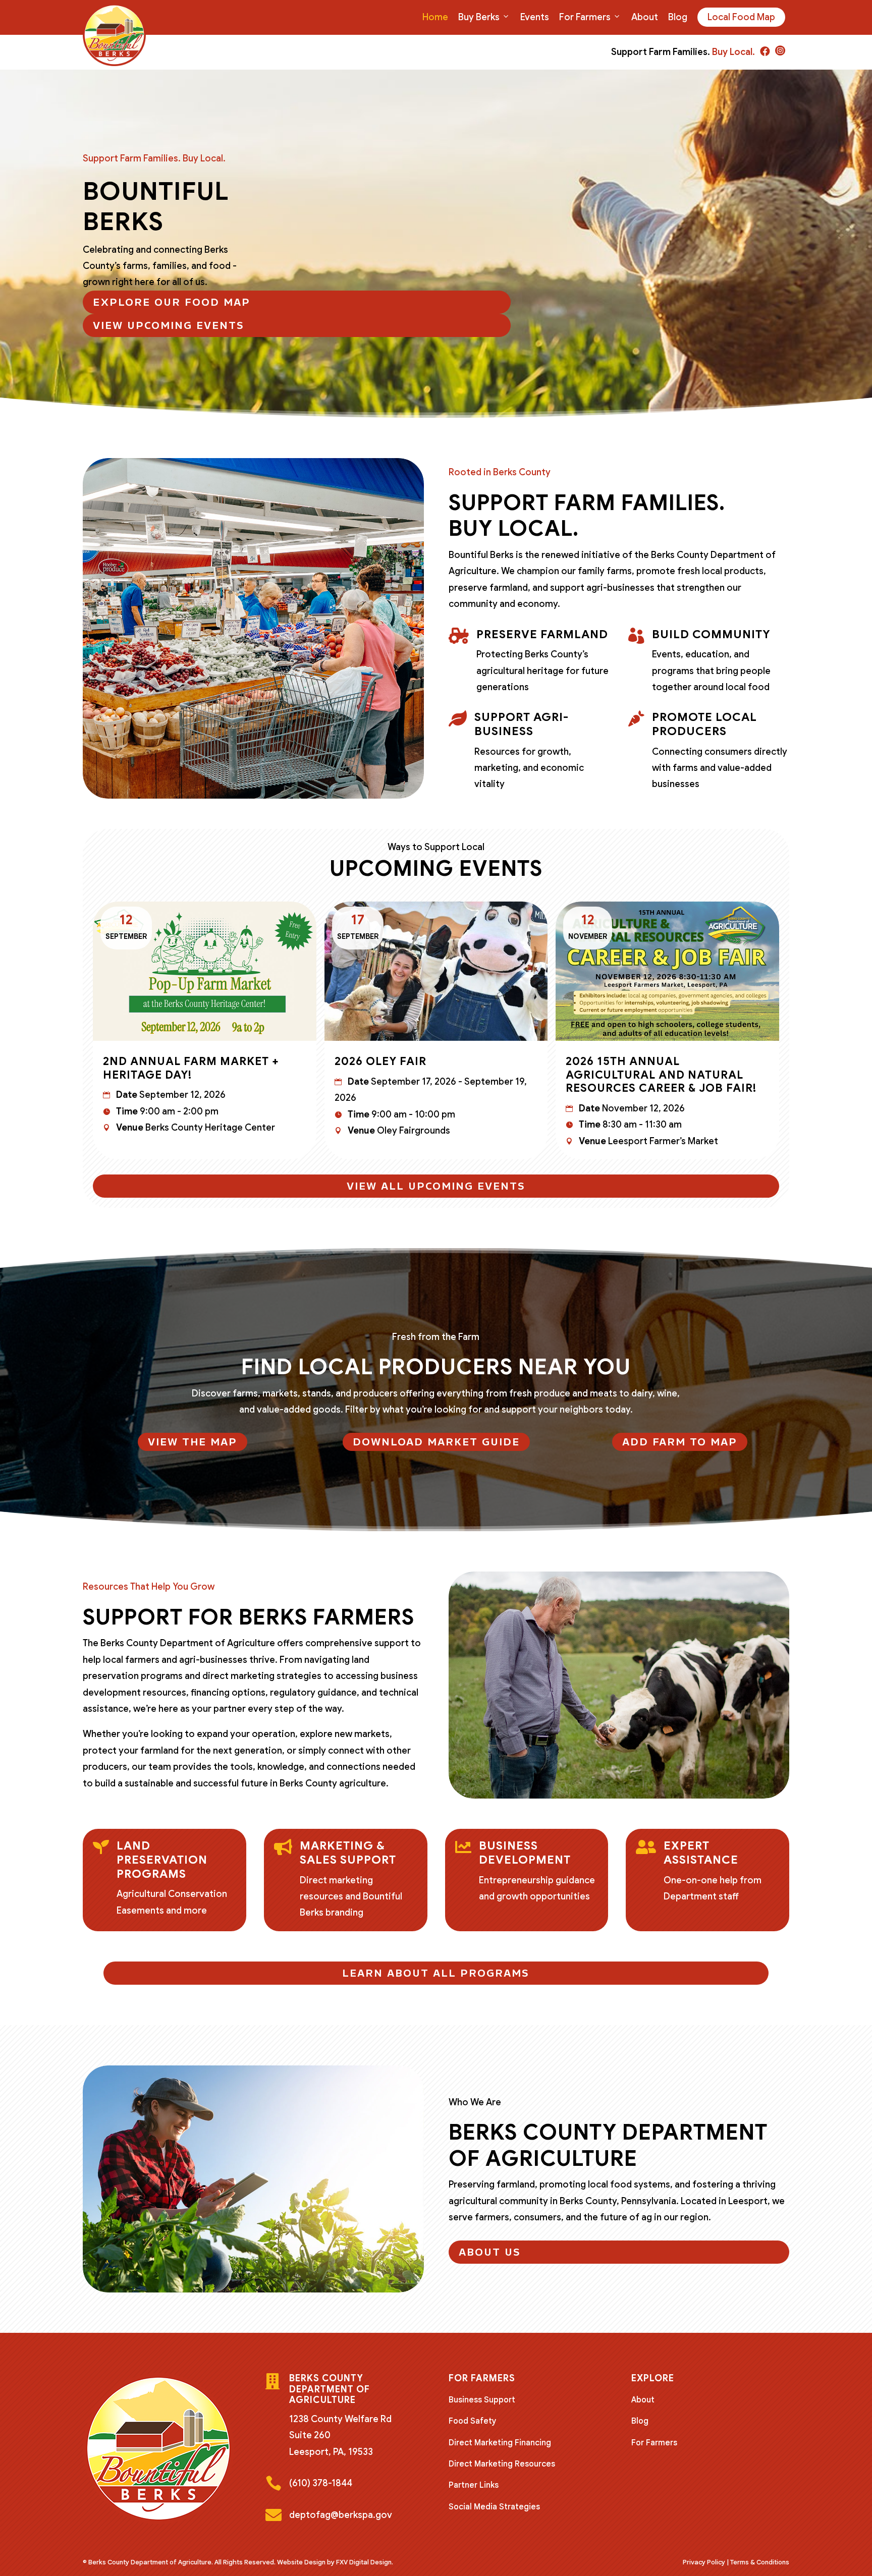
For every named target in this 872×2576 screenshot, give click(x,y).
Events (535, 17)
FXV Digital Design (364, 2562)
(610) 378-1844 (321, 2483)
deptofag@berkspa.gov (341, 2515)
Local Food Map (741, 17)
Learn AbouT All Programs (436, 1973)
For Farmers (585, 17)
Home (435, 17)
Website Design (301, 2562)
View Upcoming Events (169, 325)
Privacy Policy (704, 2562)
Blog (678, 17)
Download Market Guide (436, 1442)
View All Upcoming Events (436, 1186)
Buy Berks (479, 17)
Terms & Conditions (760, 2562)
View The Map (193, 1442)
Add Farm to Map (680, 1442)
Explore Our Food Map (172, 302)
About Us (490, 2252)
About (645, 17)
